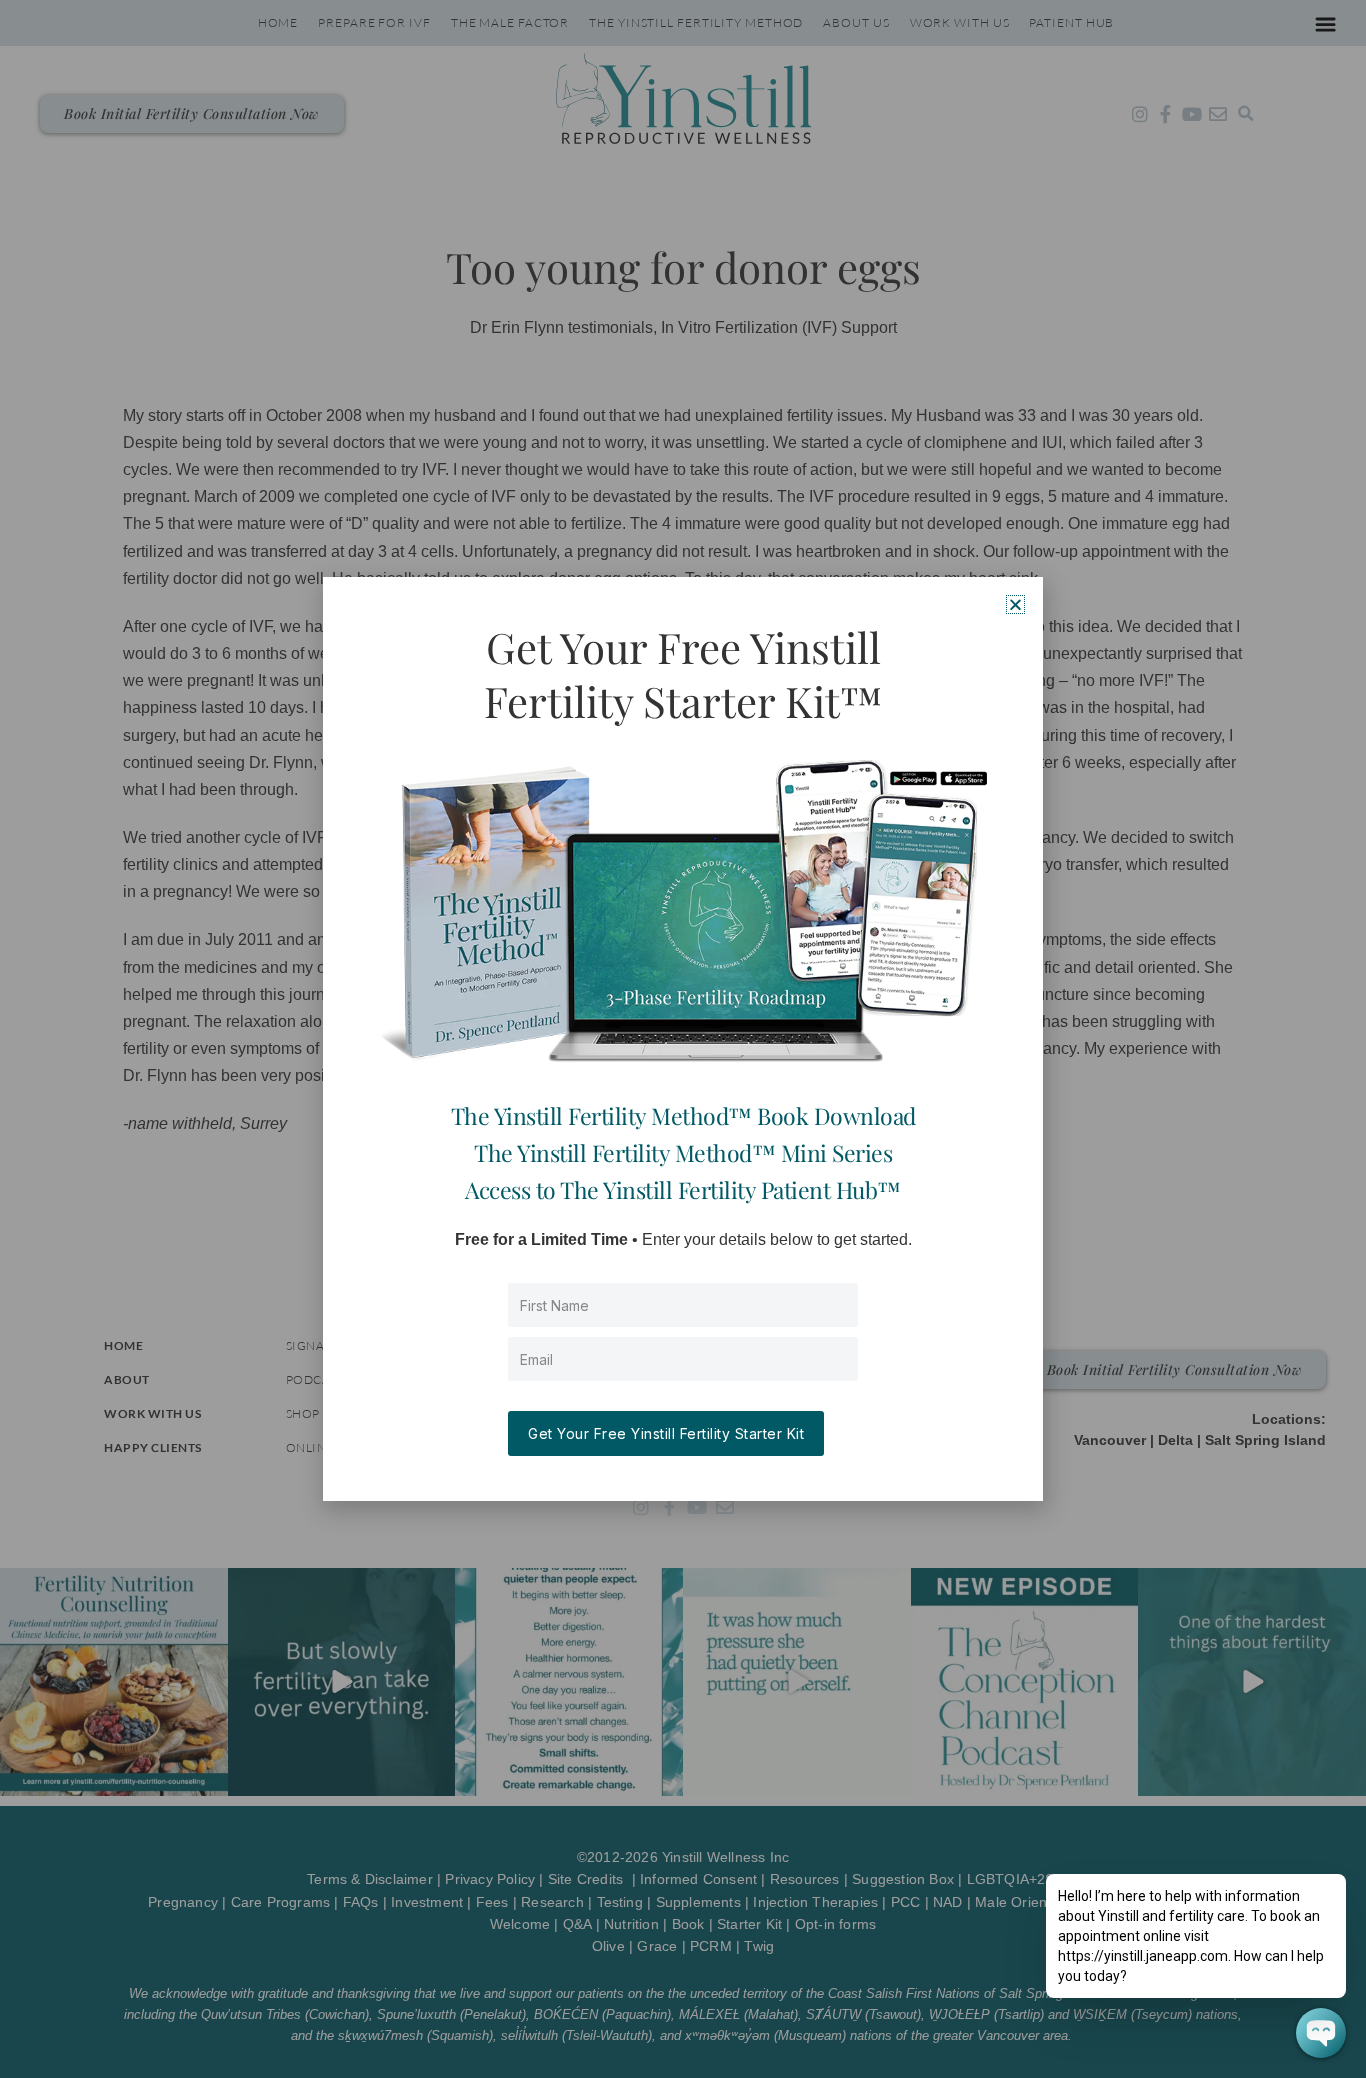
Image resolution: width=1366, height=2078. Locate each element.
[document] (683, 1039)
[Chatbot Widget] (1321, 2033)
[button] (1015, 604)
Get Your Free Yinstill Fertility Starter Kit (666, 1433)
